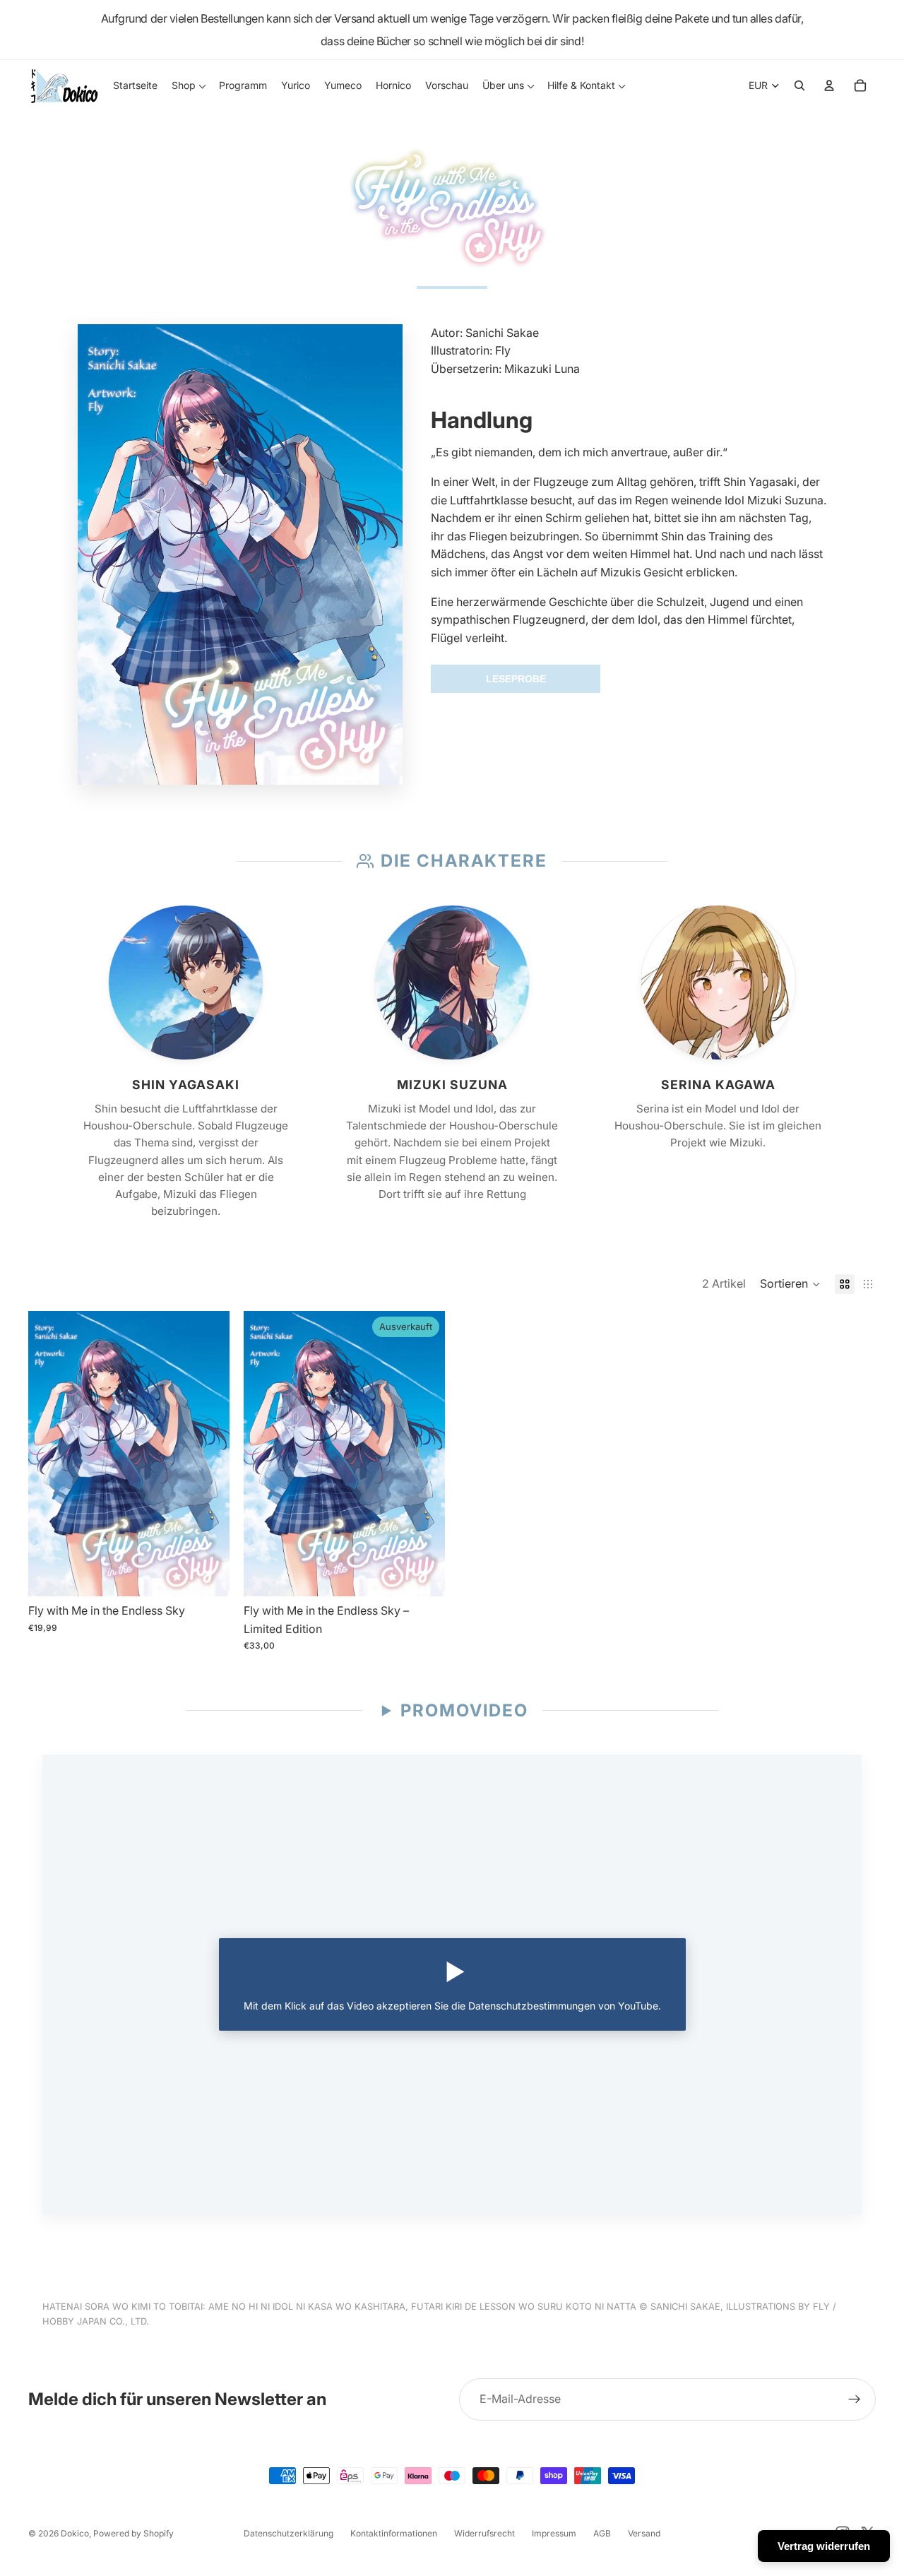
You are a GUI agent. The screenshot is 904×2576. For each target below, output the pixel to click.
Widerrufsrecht (484, 2533)
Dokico (75, 2533)
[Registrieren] (855, 2399)
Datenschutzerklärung (289, 2533)
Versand (644, 2533)
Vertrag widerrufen (824, 2546)
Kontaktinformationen (394, 2533)
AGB (602, 2533)
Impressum (554, 2533)
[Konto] (829, 85)
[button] (790, 1284)
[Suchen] (799, 85)
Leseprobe (516, 679)
